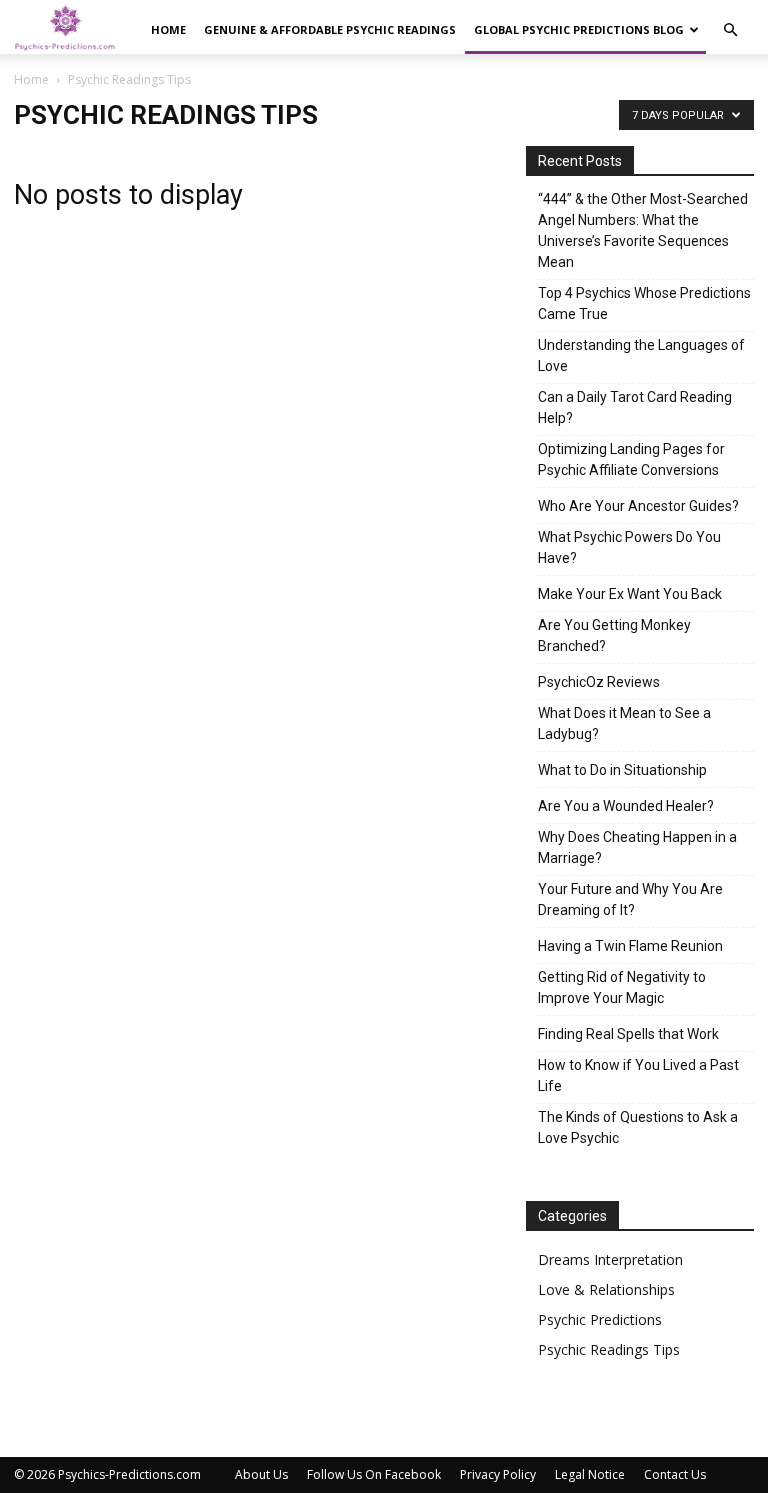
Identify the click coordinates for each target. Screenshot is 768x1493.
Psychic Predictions (600, 1319)
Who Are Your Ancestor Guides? (638, 506)
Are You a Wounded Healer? (626, 806)
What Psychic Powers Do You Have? (629, 547)
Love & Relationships (606, 1289)
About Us (261, 1474)
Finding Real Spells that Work (628, 1034)
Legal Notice (590, 1474)
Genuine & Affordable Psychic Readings (330, 29)
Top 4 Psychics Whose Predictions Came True (644, 303)
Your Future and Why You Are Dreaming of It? (630, 899)
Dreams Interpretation (610, 1259)
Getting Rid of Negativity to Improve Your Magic (622, 987)
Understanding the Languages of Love (641, 355)
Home (168, 29)
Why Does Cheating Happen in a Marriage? (637, 847)
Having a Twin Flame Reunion (630, 946)
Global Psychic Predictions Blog (579, 29)
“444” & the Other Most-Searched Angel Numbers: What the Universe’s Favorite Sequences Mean (643, 230)
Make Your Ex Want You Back (630, 594)
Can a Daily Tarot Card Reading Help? (635, 407)
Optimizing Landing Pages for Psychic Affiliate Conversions (631, 459)
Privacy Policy (498, 1474)
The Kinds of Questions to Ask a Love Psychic (638, 1127)
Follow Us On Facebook (374, 1474)
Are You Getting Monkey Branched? (614, 635)
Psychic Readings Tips (609, 1349)
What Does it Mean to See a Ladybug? (624, 723)
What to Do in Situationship (622, 770)
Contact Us (675, 1474)
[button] (730, 30)
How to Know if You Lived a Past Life (638, 1075)
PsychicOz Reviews (599, 682)
